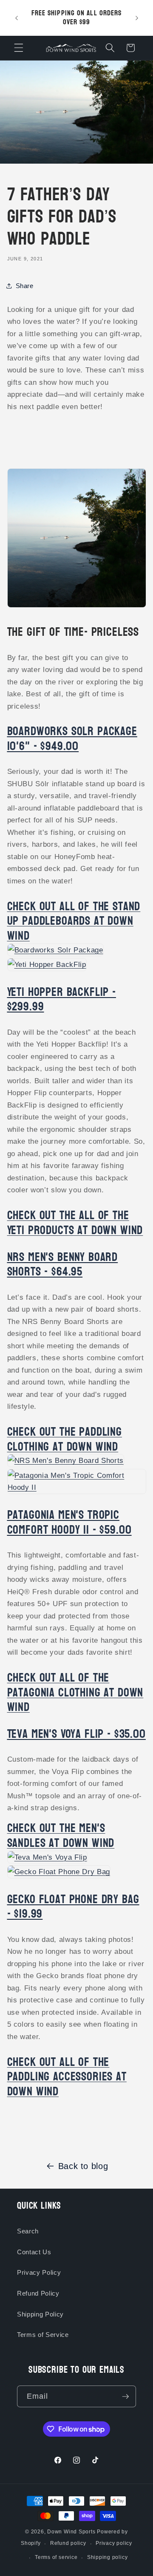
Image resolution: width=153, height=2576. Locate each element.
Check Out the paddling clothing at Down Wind (65, 1439)
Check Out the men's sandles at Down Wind (61, 1836)
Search (28, 2231)
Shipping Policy (40, 2314)
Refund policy (68, 2543)
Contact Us (34, 2252)
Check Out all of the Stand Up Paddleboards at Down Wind (74, 921)
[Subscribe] (125, 2397)
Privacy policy (114, 2543)
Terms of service (56, 2557)
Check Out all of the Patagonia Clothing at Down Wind (75, 1692)
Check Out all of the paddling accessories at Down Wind (67, 2077)
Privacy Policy (39, 2272)
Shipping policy (108, 2557)
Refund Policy (38, 2293)
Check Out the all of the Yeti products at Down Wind (75, 1223)
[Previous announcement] (17, 18)
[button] (19, 48)
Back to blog (83, 2166)
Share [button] (25, 286)
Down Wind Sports (71, 2532)
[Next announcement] (137, 18)
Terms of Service (43, 2335)
